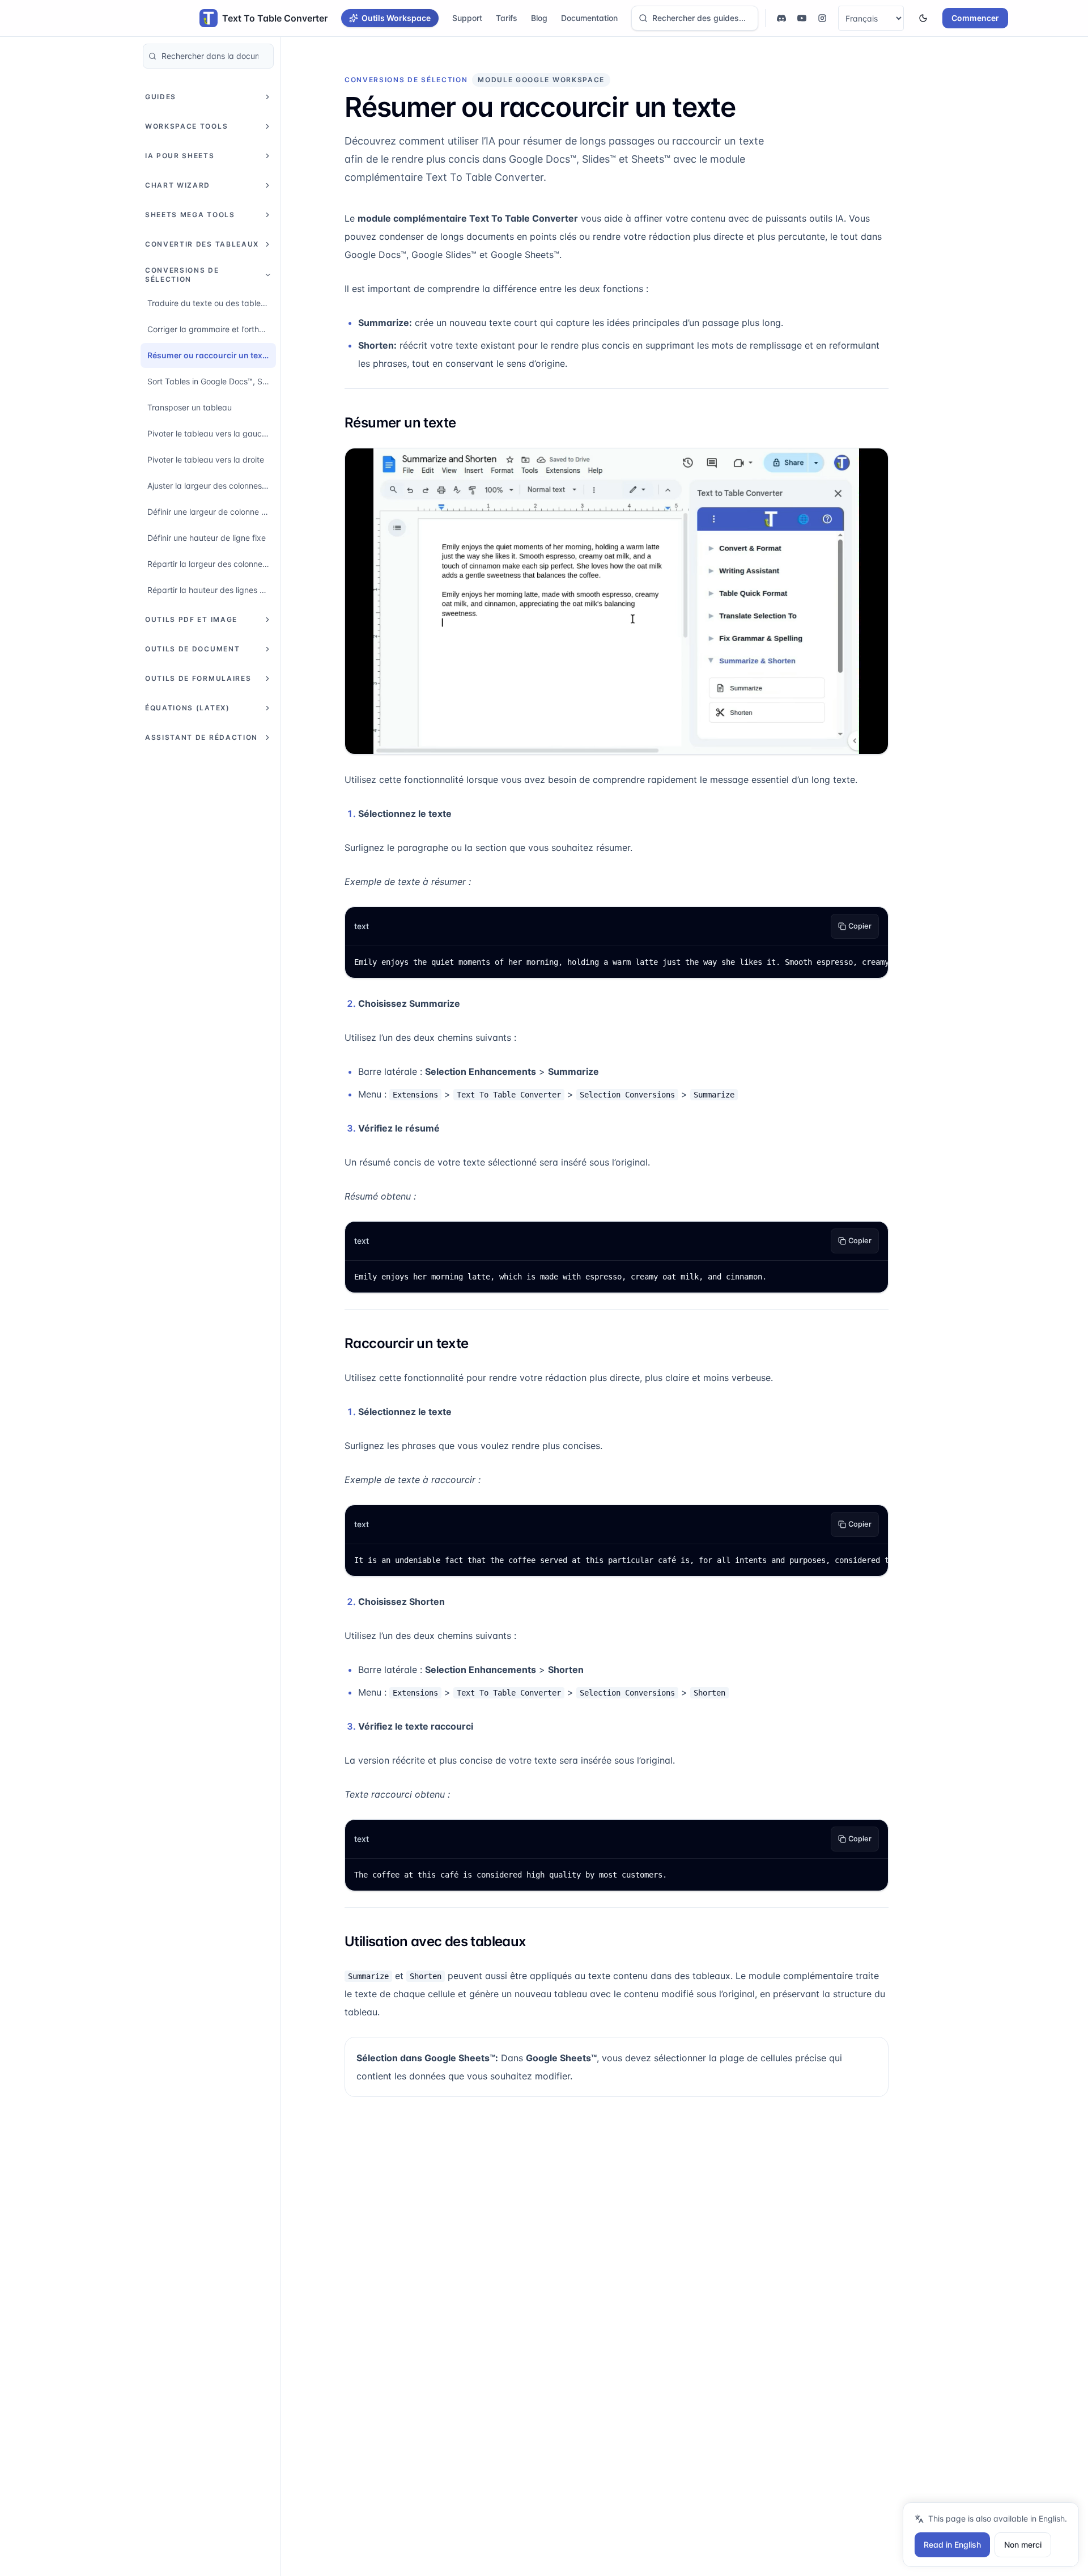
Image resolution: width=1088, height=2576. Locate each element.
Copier (860, 926)
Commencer (975, 18)
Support (467, 18)
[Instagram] (822, 18)
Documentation (589, 18)
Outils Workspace (396, 18)
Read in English (952, 2545)
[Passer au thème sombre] (923, 18)
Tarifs (507, 18)
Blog (539, 18)
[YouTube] (802, 18)
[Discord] (781, 18)
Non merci (1023, 2545)
